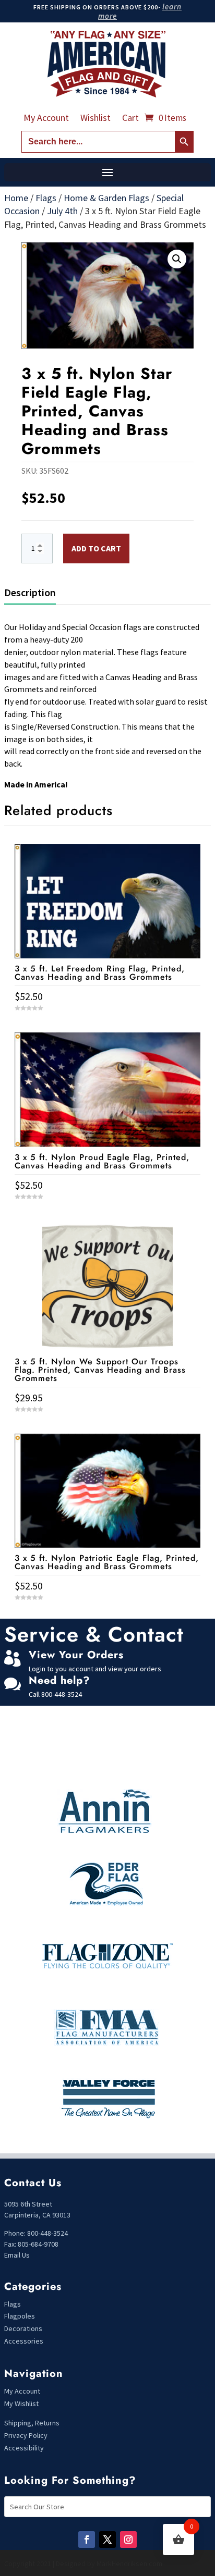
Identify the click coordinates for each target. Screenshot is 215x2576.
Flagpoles (20, 2316)
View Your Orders (76, 1655)
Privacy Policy (26, 2435)
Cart (130, 119)
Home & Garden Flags (106, 198)
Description (30, 592)
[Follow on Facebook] (87, 2540)
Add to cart (96, 548)
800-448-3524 (62, 1694)
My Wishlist (21, 2404)
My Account (46, 119)
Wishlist (95, 119)
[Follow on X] (107, 2540)
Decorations (23, 2328)
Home (16, 198)
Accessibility (24, 2448)
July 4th (62, 211)
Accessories (24, 2341)
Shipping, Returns (32, 2423)
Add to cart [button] (107, 1617)
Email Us (17, 2255)
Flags (46, 198)
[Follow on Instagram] (128, 2540)
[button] (177, 259)
